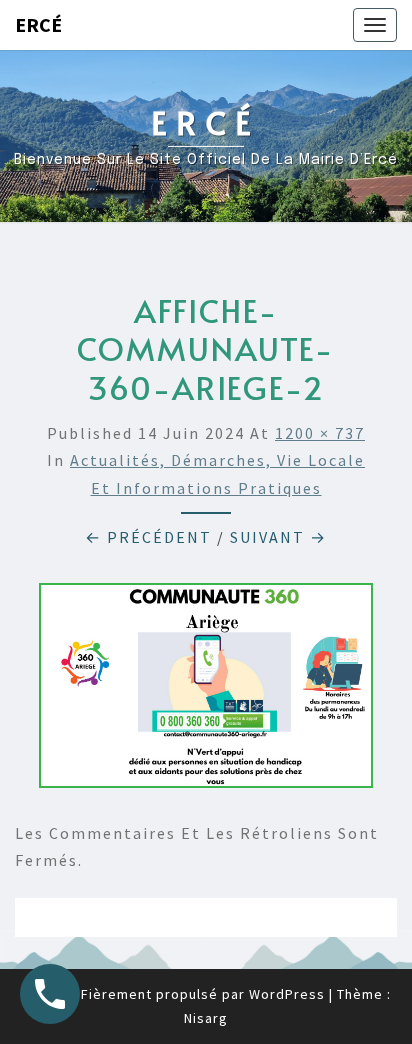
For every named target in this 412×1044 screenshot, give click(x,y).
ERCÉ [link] (38, 24)
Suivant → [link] (278, 537)
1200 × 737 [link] (320, 433)
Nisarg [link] (206, 1018)
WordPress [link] (287, 994)
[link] (375, 25)
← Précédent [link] (148, 537)
